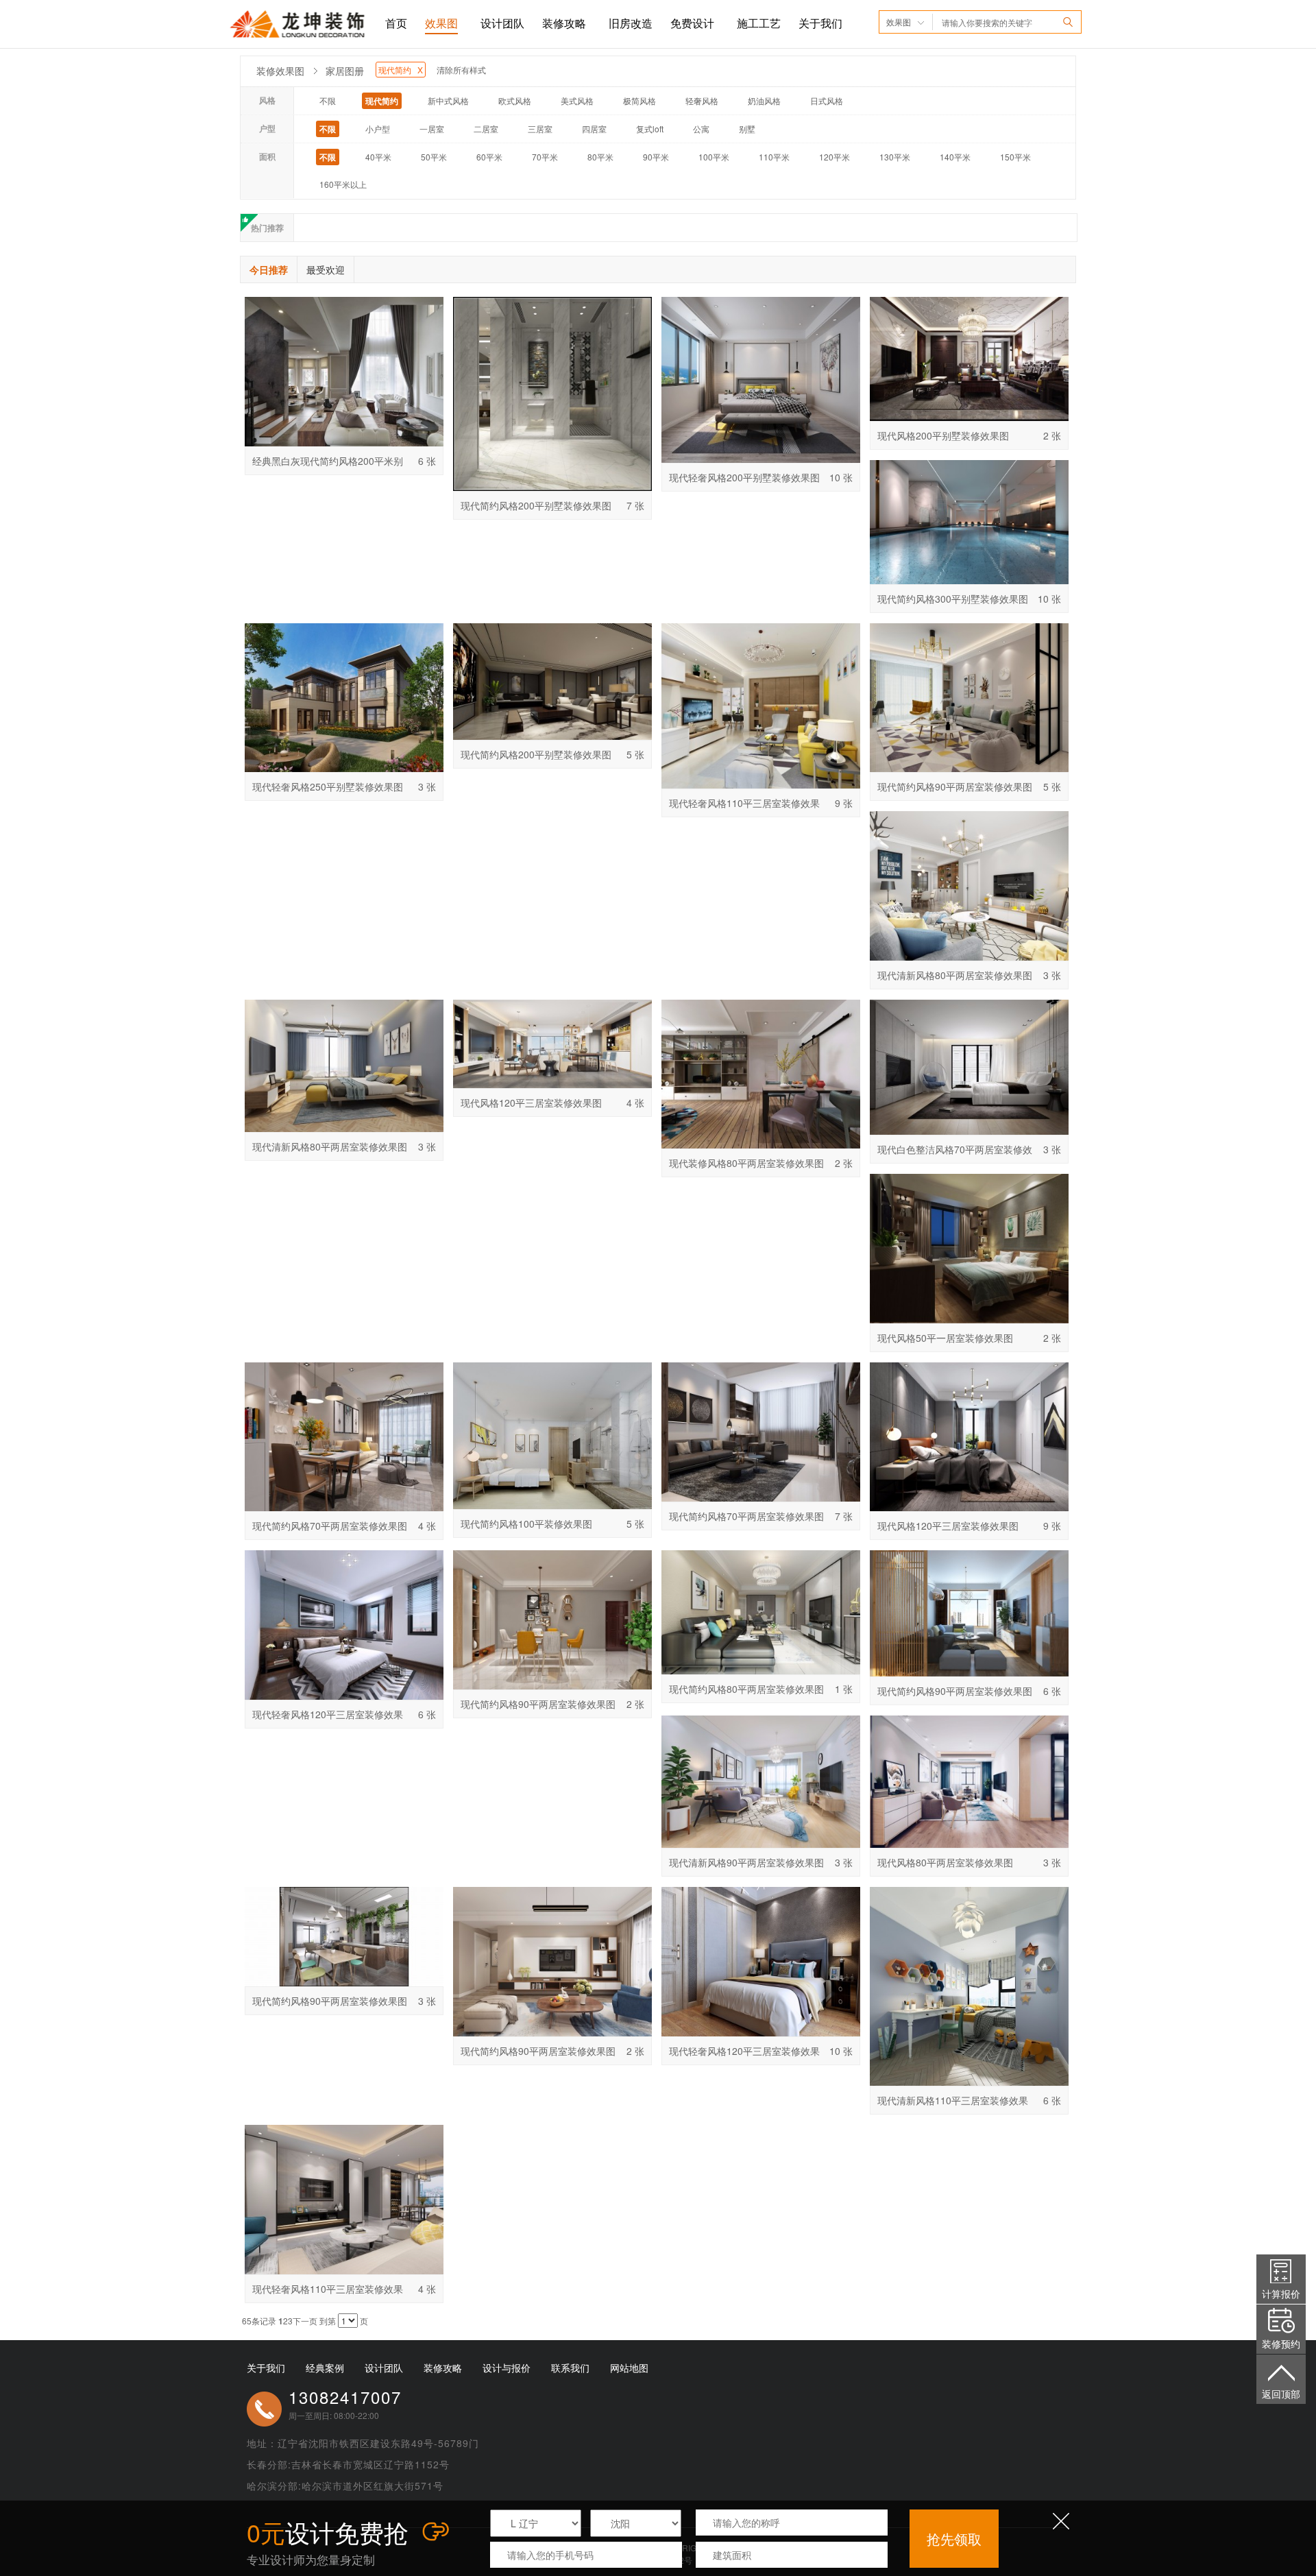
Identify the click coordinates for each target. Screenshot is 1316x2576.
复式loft (650, 129)
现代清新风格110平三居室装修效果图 (953, 2104)
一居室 (432, 129)
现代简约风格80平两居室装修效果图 (746, 1689)
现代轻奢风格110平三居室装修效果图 (744, 806)
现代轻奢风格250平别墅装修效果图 (328, 786)
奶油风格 (764, 100)
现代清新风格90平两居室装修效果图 (746, 1862)
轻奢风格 (702, 100)
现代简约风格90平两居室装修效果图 (955, 786)
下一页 (305, 2321)
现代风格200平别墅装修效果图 (943, 435)
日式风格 (827, 100)
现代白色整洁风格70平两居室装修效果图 (955, 1153)
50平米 (434, 157)
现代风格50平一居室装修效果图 (945, 1338)
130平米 (895, 157)
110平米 (774, 157)
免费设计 (692, 23)
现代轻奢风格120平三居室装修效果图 (328, 1718)
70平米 (545, 157)
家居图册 (345, 71)
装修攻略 (564, 23)
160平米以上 (343, 184)
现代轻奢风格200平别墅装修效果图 (744, 477)
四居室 (594, 129)
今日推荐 (269, 269)
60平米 (489, 157)
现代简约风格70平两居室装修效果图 (330, 1526)
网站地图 (629, 2368)
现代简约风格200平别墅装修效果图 (536, 505)
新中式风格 (448, 100)
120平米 (834, 157)
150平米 (1015, 157)
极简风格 (639, 100)
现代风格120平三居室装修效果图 (531, 1103)
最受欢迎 (326, 269)
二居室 (486, 129)
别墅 (747, 129)
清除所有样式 (461, 70)
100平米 (714, 157)
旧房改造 (631, 23)
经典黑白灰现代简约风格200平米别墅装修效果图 (328, 464)
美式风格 (577, 100)
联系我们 (570, 2368)
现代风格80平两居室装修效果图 (945, 1862)
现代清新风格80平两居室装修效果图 (955, 975)
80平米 (600, 157)
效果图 (441, 23)
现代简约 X (401, 70)
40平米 (378, 157)
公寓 (701, 129)
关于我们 (820, 23)
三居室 (540, 129)
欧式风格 (515, 100)
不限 (328, 100)
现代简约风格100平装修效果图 (526, 1524)
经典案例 (325, 2368)
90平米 (656, 157)
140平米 (955, 157)
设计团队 (502, 23)
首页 (396, 23)
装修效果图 (280, 71)
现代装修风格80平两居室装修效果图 (746, 1163)
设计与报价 (507, 2368)
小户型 (378, 129)
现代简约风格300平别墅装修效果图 (953, 599)
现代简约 (382, 101)
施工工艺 (759, 23)
